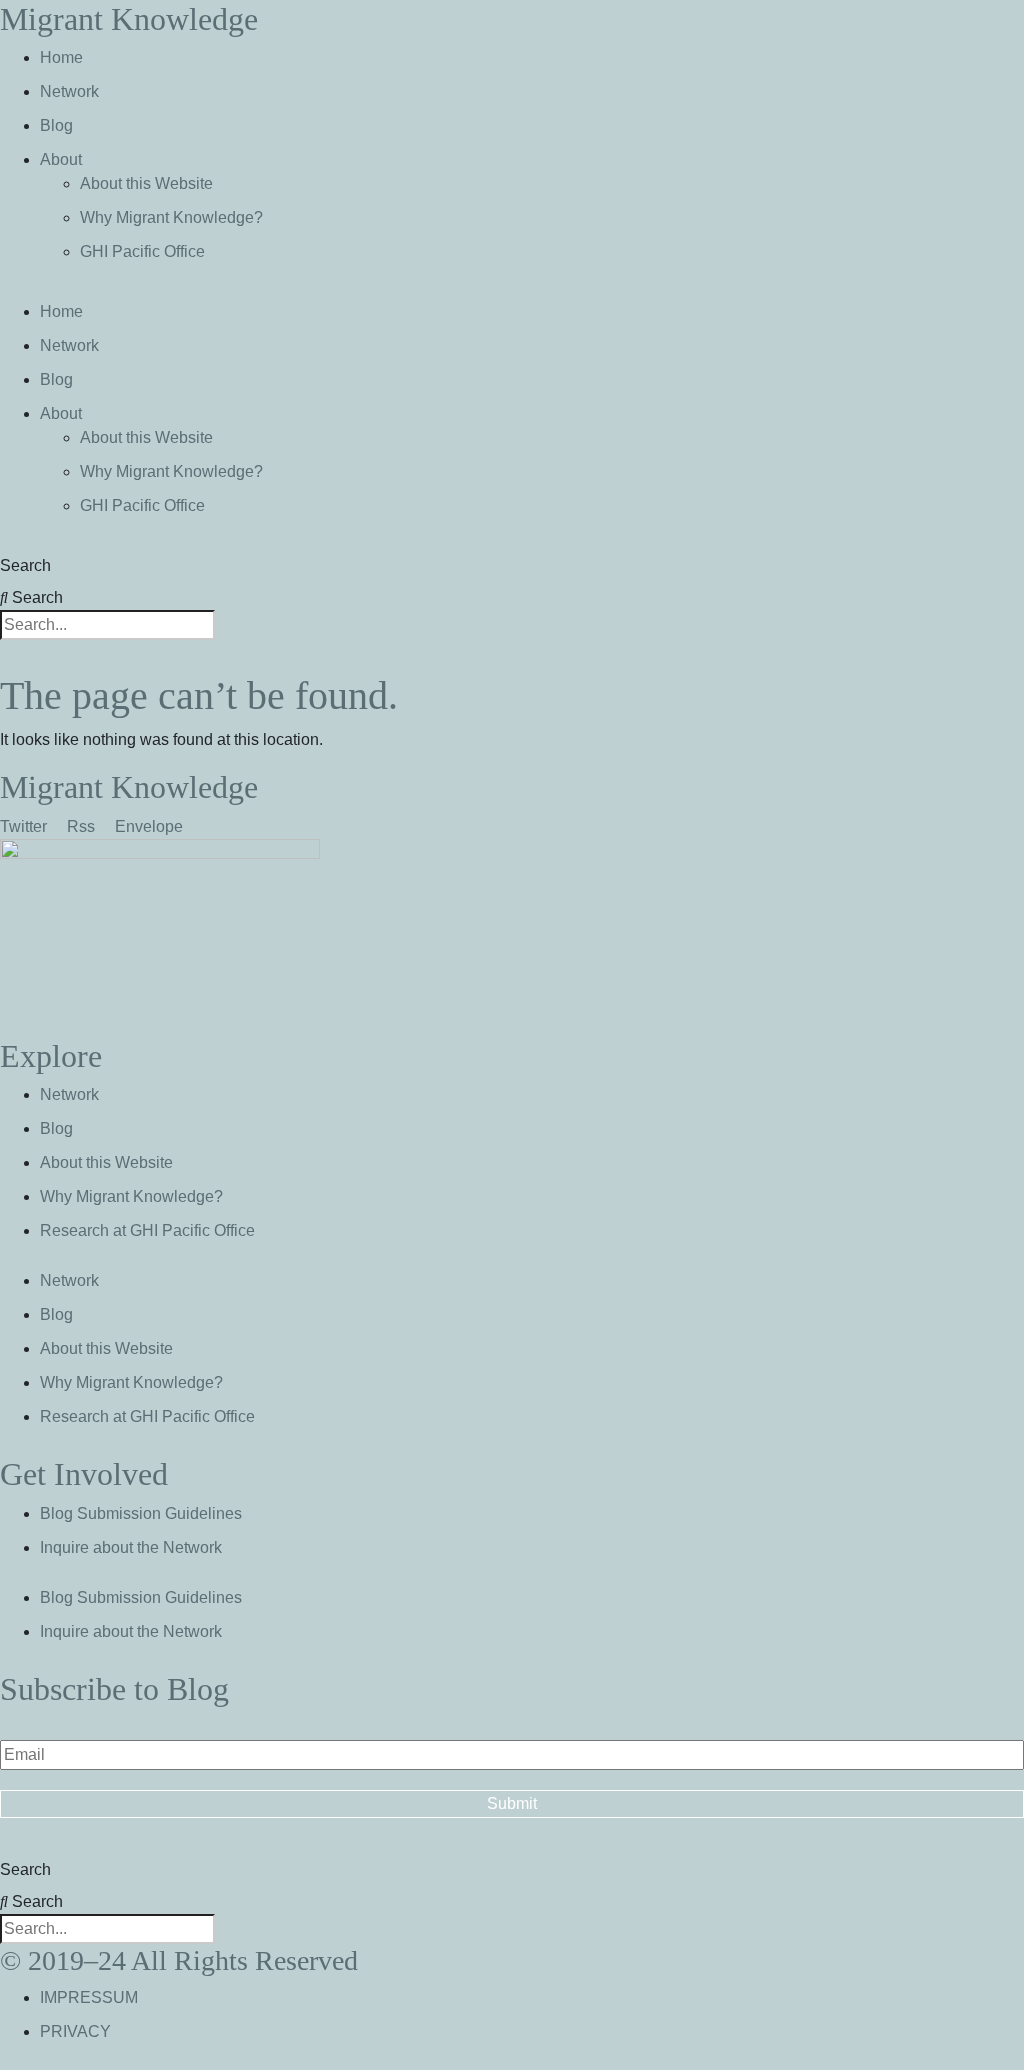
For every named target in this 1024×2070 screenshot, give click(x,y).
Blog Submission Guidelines (141, 1513)
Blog (56, 125)
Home (61, 57)
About (61, 159)
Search (25, 565)
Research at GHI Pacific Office (147, 1230)
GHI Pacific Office (142, 251)
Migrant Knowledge (129, 19)
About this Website (146, 183)
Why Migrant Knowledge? (171, 217)
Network (69, 91)
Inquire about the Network (131, 1547)
